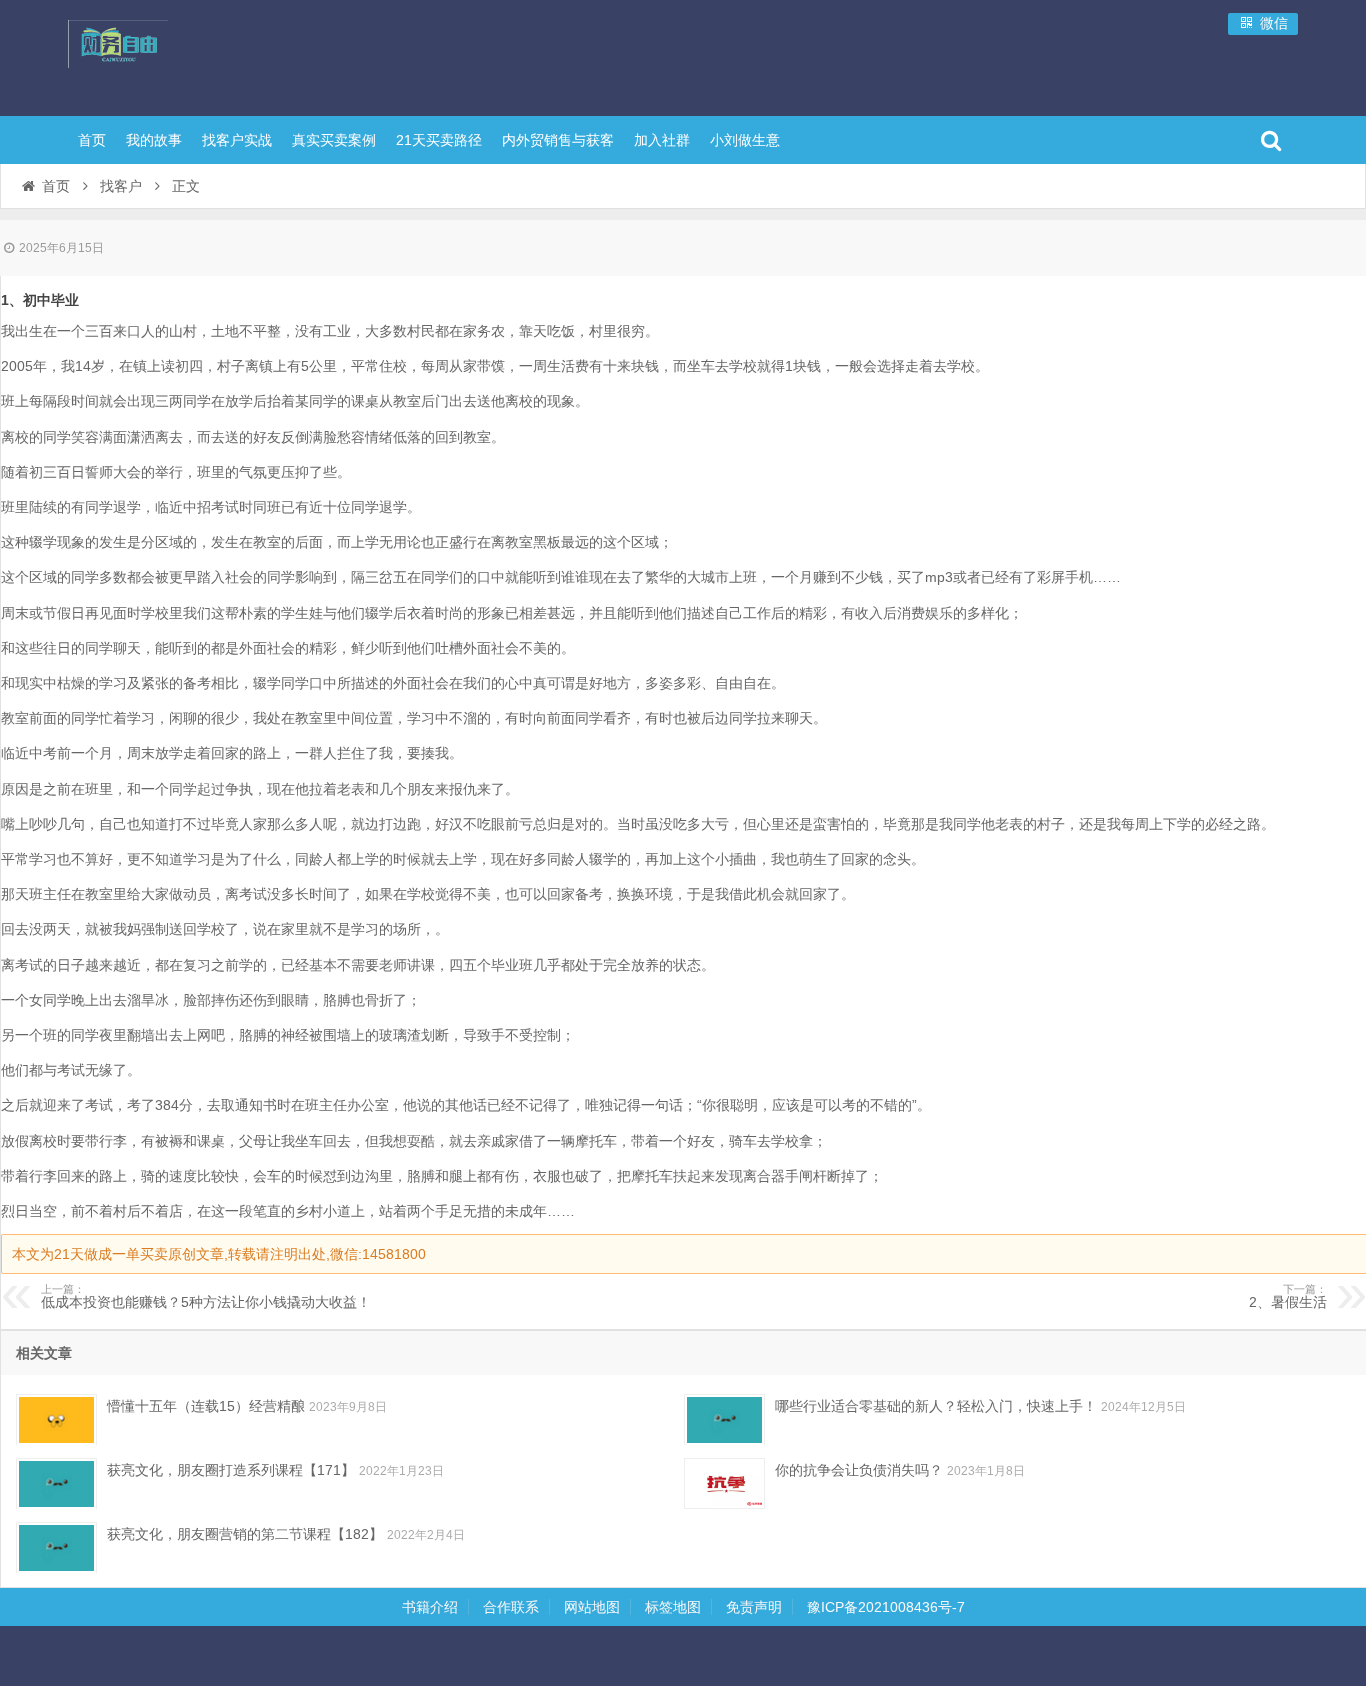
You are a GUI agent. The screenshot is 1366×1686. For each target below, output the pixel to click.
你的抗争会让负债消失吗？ (859, 1470)
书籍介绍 (430, 1607)
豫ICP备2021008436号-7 (886, 1607)
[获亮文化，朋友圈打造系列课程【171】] (56, 1483)
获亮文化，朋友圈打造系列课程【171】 (231, 1470)
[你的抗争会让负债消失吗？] (724, 1483)
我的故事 (154, 140)
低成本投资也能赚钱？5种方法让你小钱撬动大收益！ (206, 1297)
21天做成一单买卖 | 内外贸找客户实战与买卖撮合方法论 (198, 55)
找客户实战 (237, 140)
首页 (92, 140)
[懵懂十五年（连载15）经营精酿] (56, 1419)
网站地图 (592, 1607)
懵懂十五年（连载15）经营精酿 (206, 1406)
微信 (1272, 23)
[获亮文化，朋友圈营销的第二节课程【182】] (56, 1547)
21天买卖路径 (439, 140)
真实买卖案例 (334, 140)
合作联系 (511, 1607)
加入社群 (662, 140)
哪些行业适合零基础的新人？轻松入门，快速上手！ (936, 1406)
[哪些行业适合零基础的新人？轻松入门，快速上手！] (724, 1419)
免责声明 (754, 1607)
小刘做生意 (745, 140)
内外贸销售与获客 (558, 140)
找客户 (121, 186)
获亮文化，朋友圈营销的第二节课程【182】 (245, 1534)
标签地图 (673, 1607)
